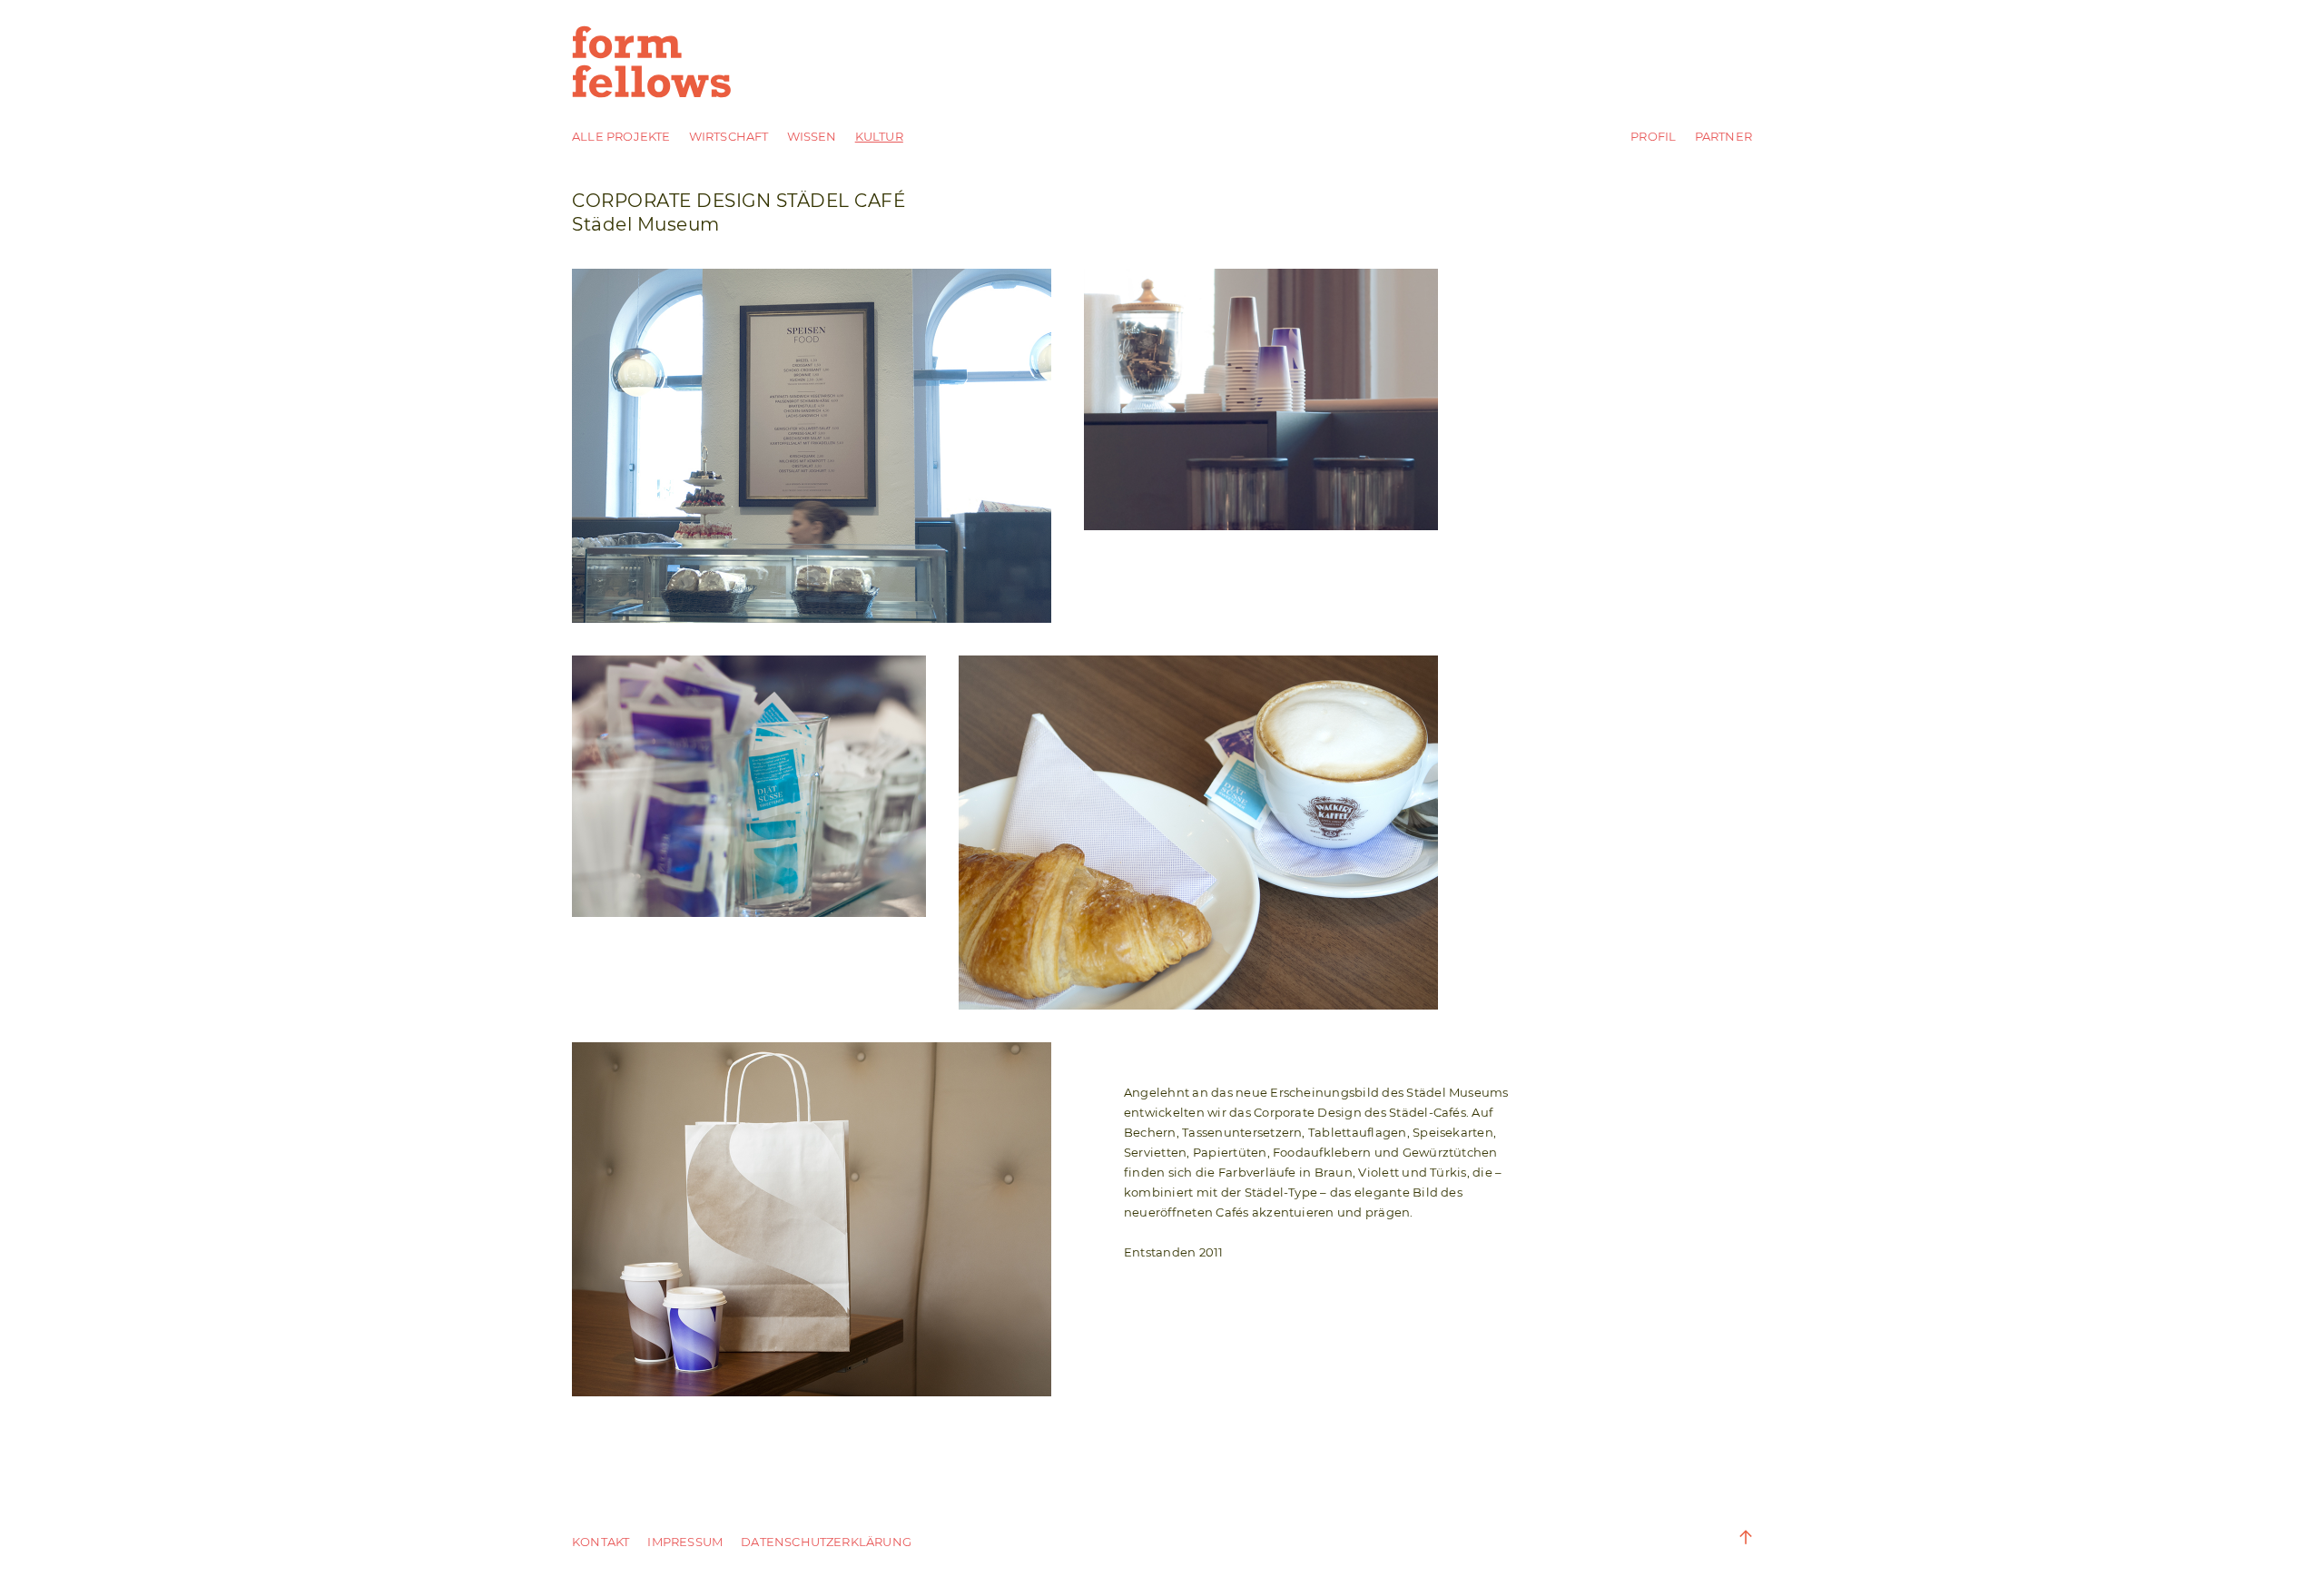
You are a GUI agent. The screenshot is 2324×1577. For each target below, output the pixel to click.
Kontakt (601, 1542)
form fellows (654, 62)
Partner (1723, 136)
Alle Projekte (621, 136)
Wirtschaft (729, 136)
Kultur (879, 136)
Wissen (812, 136)
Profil (1653, 136)
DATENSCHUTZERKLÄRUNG (826, 1542)
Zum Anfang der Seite (1734, 1537)
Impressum (685, 1542)
